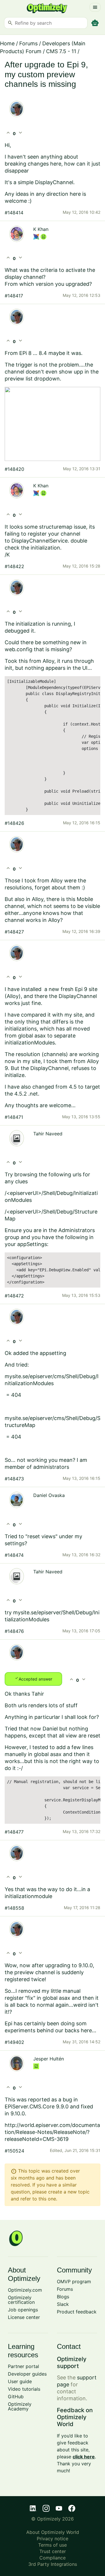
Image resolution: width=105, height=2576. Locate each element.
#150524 (14, 2151)
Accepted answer (33, 1679)
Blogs (63, 2297)
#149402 (14, 2042)
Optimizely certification (21, 2300)
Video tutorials (24, 2389)
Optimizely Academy (20, 2406)
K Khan (41, 229)
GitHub (16, 2397)
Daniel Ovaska (49, 1495)
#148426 (14, 823)
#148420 (14, 469)
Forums (28, 43)
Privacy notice (52, 2539)
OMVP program (74, 2281)
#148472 (14, 1296)
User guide (20, 2381)
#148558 (14, 1908)
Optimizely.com (25, 2290)
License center (24, 2317)
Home (7, 43)
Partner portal (23, 2366)
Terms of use (52, 2545)
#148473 (14, 1479)
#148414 (14, 213)
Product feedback (77, 2312)
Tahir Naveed (48, 1134)
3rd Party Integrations (53, 2564)
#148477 (14, 1832)
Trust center (53, 2551)
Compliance (52, 2558)
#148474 (14, 1555)
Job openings (23, 2310)
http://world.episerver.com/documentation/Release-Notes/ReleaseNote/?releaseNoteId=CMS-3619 (52, 2132)
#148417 (14, 296)
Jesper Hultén (49, 2059)
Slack (63, 2304)
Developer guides (27, 2374)
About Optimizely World (53, 2532)
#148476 (14, 1631)
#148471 (14, 1117)
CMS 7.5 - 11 (61, 51)
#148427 (14, 932)
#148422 (14, 566)
